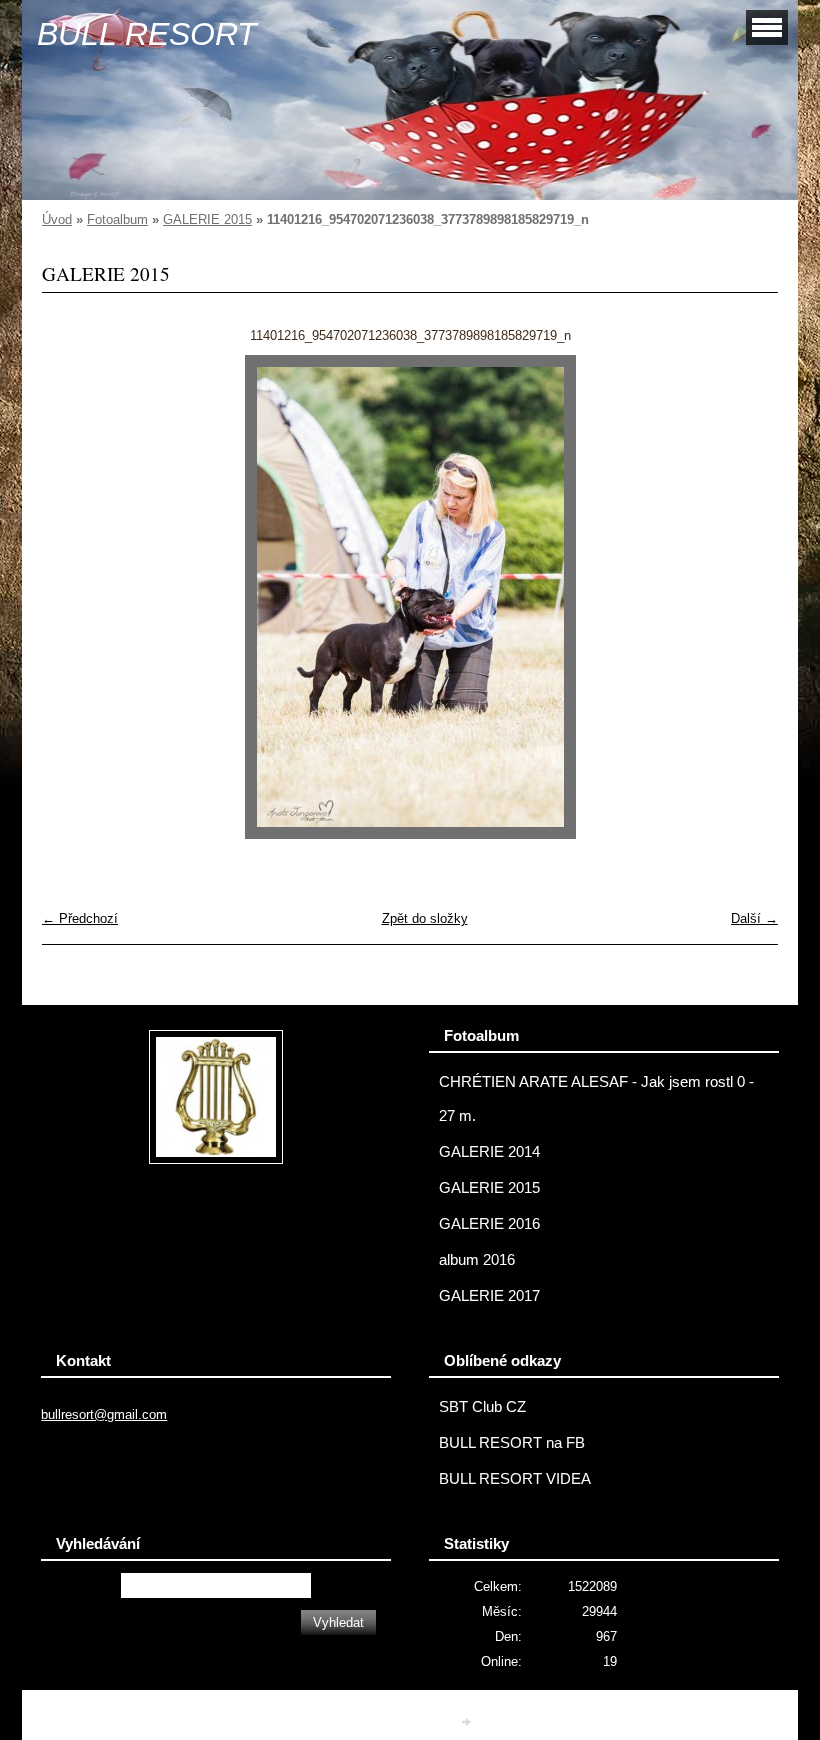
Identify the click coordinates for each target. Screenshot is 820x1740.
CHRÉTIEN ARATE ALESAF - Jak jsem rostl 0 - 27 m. (596, 1099)
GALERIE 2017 (489, 1296)
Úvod (57, 219)
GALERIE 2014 (489, 1152)
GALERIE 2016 (489, 1224)
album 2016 (477, 1260)
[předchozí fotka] (74, 597)
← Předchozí (80, 918)
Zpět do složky (425, 918)
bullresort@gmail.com (104, 1414)
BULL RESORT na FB (512, 1443)
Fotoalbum (117, 219)
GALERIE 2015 (207, 219)
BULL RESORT (147, 34)
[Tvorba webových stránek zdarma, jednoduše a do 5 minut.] (468, 1721)
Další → (754, 918)
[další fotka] (745, 597)
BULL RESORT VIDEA (515, 1479)
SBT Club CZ (482, 1407)
